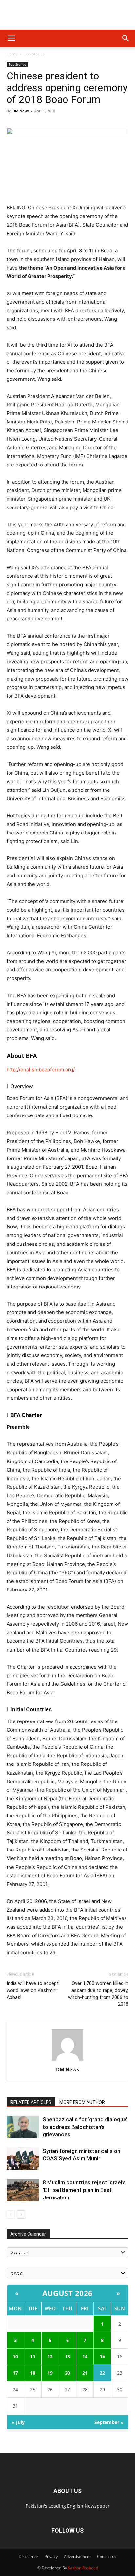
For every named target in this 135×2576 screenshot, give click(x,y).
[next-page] (21, 2214)
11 (33, 2357)
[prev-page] (11, 2214)
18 (33, 2373)
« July (18, 2422)
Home (12, 54)
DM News (21, 111)
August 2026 (67, 2293)
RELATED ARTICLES (31, 2102)
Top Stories (34, 54)
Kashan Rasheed (83, 2568)
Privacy (51, 2556)
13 (67, 2357)
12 (50, 2357)
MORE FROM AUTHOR (82, 2102)
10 (15, 2357)
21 (85, 2373)
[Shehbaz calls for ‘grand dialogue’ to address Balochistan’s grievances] (23, 2127)
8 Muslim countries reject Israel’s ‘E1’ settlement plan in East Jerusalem (84, 2190)
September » (109, 2422)
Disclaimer (29, 2556)
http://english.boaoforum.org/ (41, 1069)
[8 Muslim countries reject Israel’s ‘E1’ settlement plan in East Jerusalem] (23, 2190)
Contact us (107, 2556)
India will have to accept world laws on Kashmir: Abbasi (33, 1990)
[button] (11, 38)
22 (102, 2373)
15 (102, 2356)
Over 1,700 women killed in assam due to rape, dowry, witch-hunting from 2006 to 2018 (98, 1994)
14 (85, 2357)
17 (15, 2373)
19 (50, 2373)
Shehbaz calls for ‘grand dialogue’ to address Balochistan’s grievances (85, 2127)
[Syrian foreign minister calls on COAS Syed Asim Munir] (23, 2159)
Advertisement (77, 2556)
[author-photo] (67, 2060)
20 (67, 2373)
